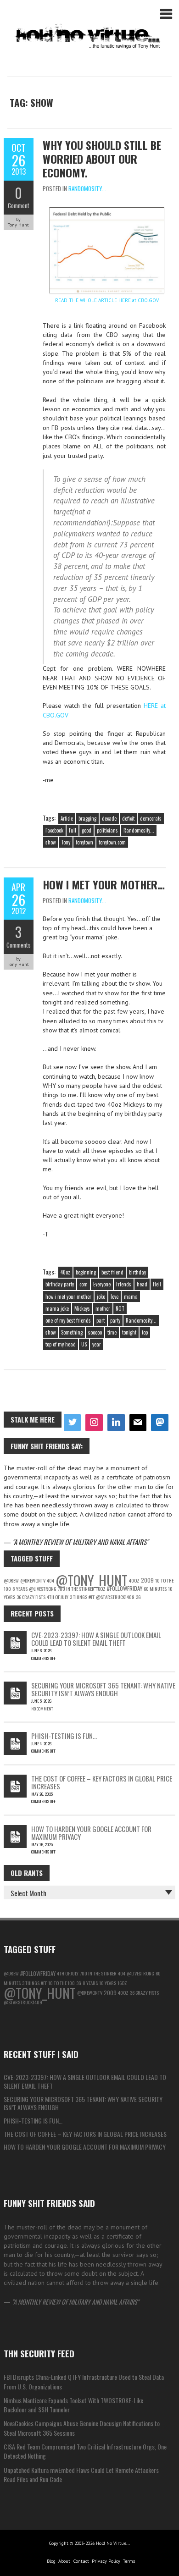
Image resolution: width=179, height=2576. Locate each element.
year (97, 1344)
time (112, 1332)
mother (103, 1308)
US (84, 1344)
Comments (19, 945)
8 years (20, 1589)
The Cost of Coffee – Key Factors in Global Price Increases (102, 1782)
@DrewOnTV (33, 1580)
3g (138, 1597)
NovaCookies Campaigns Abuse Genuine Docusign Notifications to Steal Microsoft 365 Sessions (82, 2428)
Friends (124, 1284)
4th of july (58, 1597)
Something (72, 1332)
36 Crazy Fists (31, 1597)
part (101, 1320)
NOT (120, 1308)
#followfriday (125, 1588)
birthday (137, 1272)
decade (109, 818)
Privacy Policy (106, 2561)
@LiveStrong (43, 1589)
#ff (92, 1597)
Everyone (102, 1284)
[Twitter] (73, 1423)
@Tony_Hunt (92, 1580)
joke (101, 1296)
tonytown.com (112, 842)
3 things (78, 1597)
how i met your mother (68, 1296)
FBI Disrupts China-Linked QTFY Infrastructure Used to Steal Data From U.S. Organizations (84, 2381)
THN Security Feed (39, 2353)
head (142, 1284)
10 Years (108, 1983)
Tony (66, 842)
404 (50, 1580)
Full (73, 830)
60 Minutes (155, 1589)
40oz (65, 1272)
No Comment (42, 1709)
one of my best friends (68, 1320)
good (87, 830)
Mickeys (82, 1308)
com (84, 1284)
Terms (129, 2561)
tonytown (84, 842)
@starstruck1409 (115, 1597)
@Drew (11, 1580)
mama (131, 1296)
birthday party (60, 1284)
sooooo (95, 1332)
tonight (129, 1332)
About (64, 2561)
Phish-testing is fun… (64, 1736)
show (50, 842)
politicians (107, 830)
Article (67, 818)
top (145, 1332)
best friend (112, 1272)
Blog (51, 2561)
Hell (157, 1284)
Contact (81, 2561)
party (115, 1320)
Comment (19, 205)
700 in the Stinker (76, 1589)
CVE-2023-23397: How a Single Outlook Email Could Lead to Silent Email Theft (96, 1639)
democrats (151, 818)
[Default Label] (116, 1423)
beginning (86, 1272)
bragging (87, 818)
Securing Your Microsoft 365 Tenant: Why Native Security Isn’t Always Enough (103, 1689)
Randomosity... (87, 188)
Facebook (54, 830)
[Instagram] (94, 1423)
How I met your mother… (104, 884)
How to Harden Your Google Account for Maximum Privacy (91, 1833)
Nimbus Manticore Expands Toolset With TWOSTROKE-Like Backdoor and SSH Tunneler (73, 2405)
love (115, 1296)
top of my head (61, 1344)
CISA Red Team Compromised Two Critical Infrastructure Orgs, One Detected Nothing (85, 2451)
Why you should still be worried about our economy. (102, 159)
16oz (101, 1589)
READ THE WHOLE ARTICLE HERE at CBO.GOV (107, 300)
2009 (147, 1580)
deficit (128, 818)
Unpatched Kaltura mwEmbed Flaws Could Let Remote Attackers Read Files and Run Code (81, 2474)
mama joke (57, 1308)
